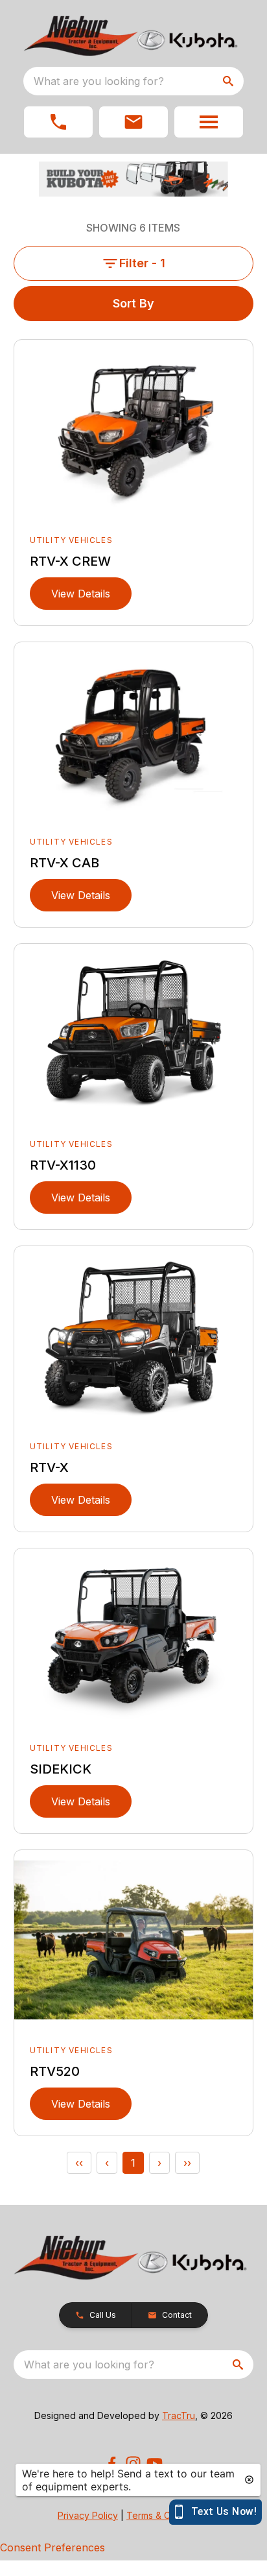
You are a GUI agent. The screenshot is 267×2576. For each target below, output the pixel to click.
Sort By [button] (133, 303)
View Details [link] (81, 594)
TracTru (179, 2415)
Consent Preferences (52, 2547)
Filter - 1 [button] (142, 263)
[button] (58, 122)
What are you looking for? (99, 81)
